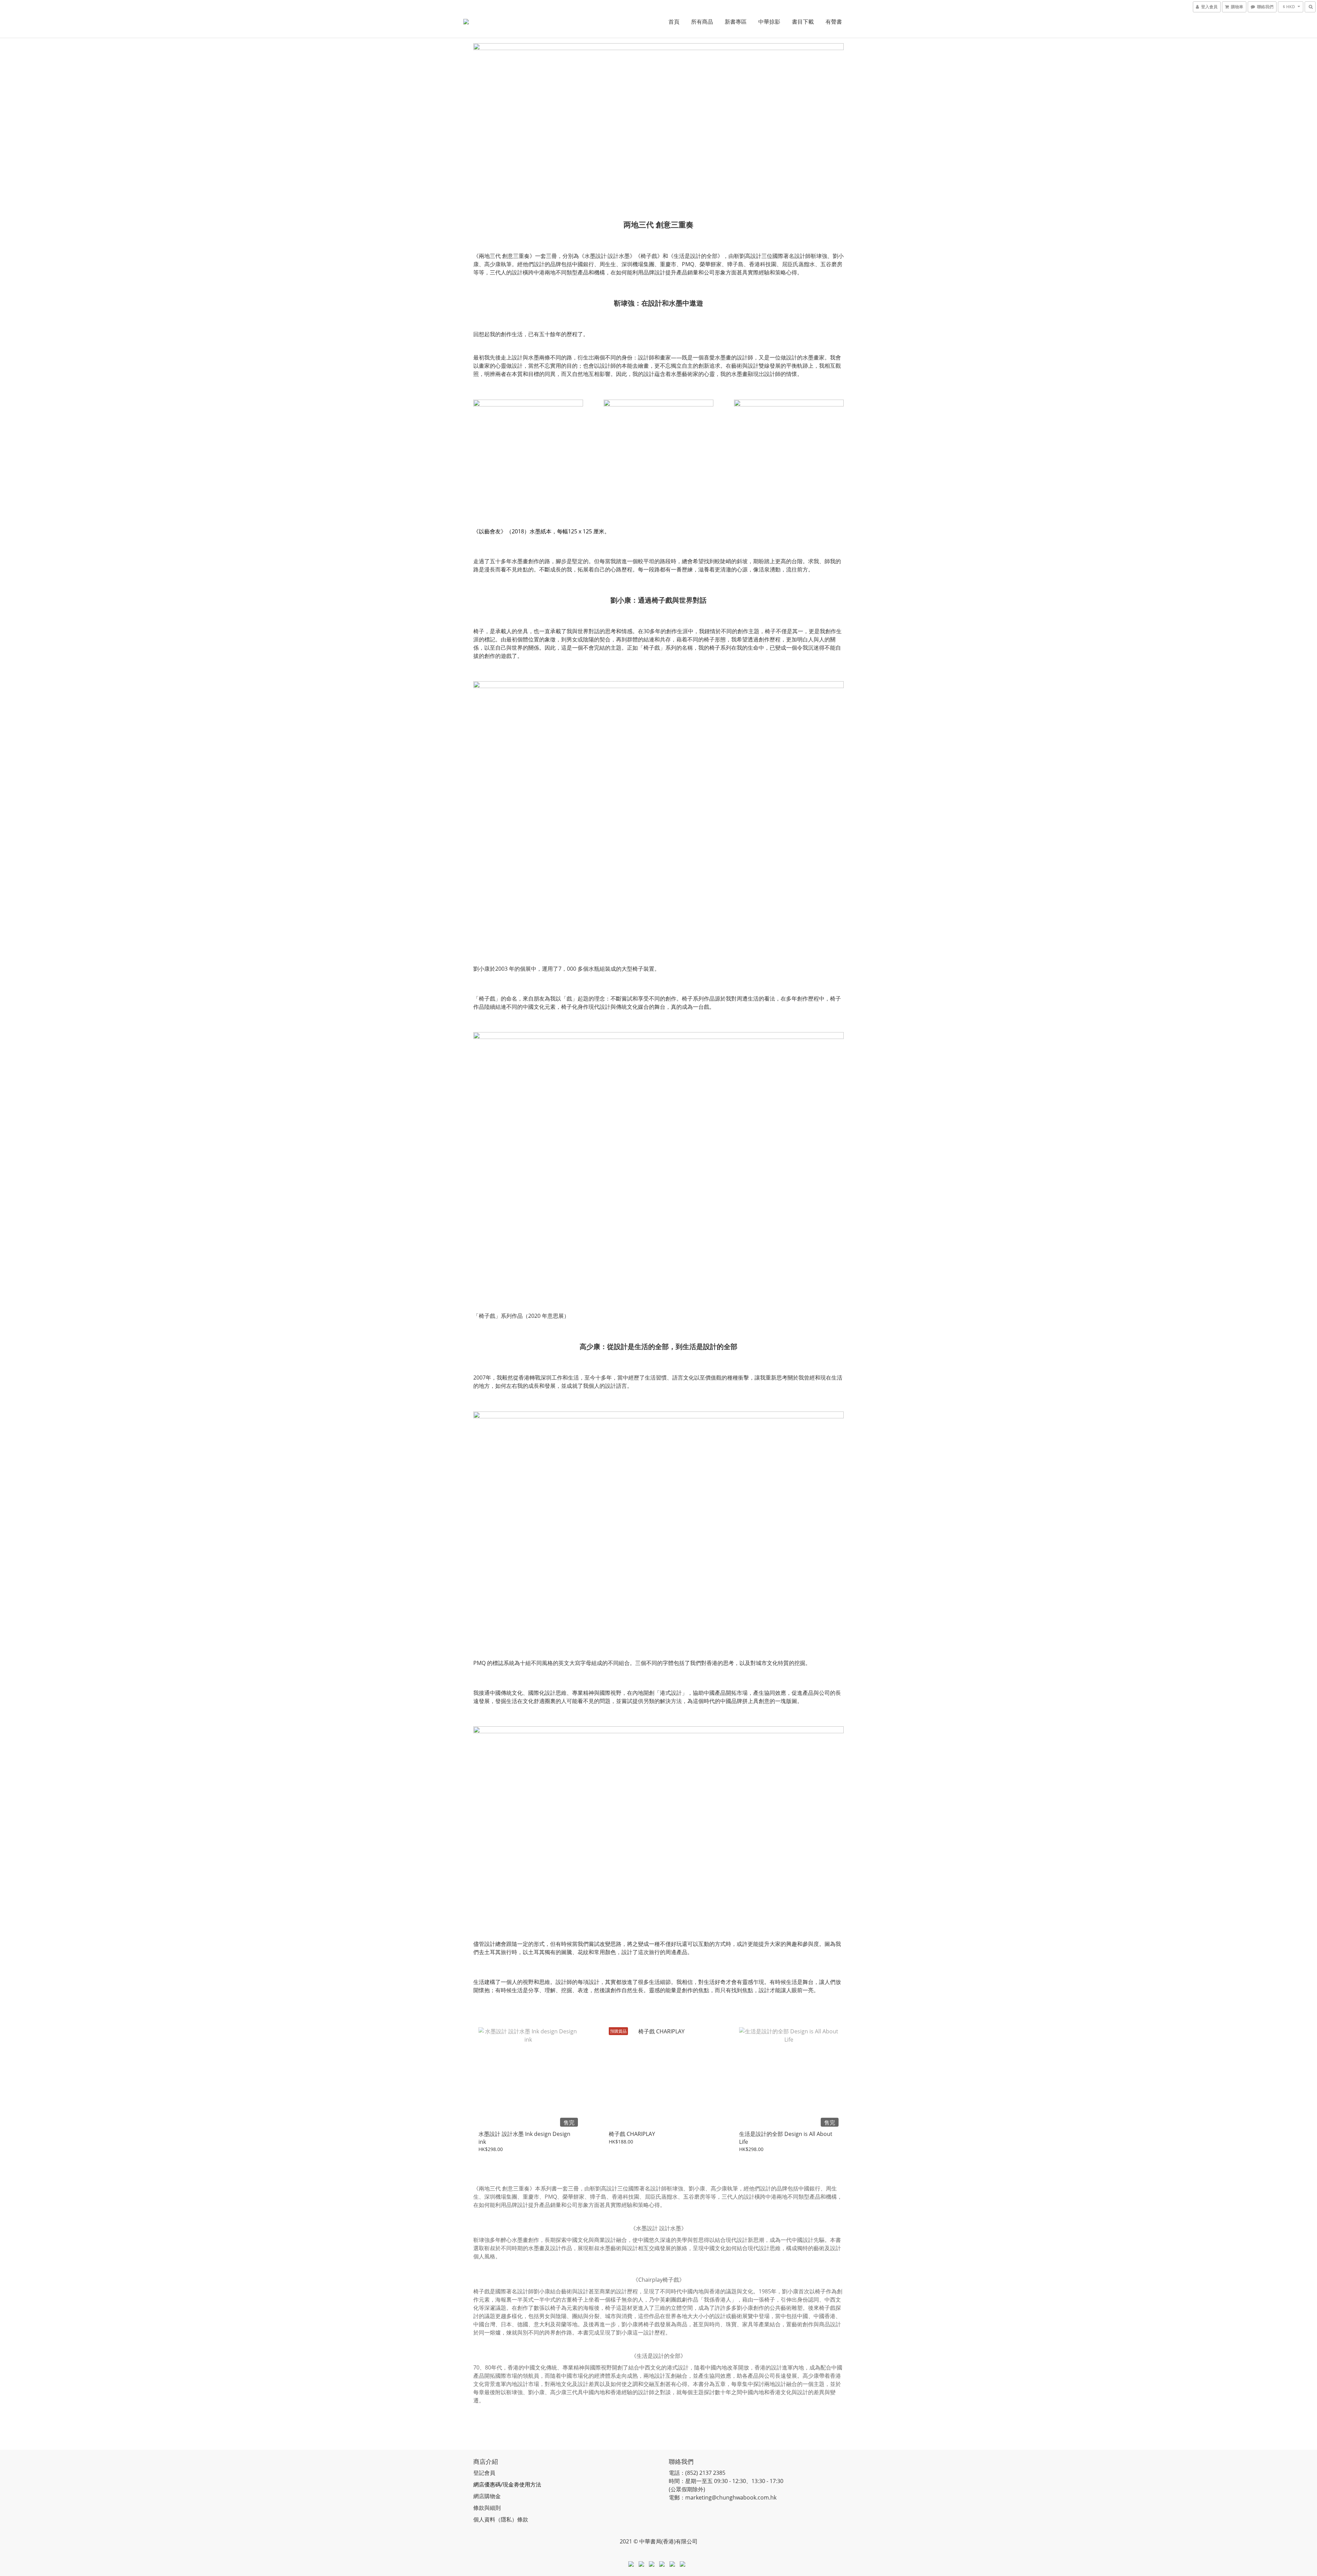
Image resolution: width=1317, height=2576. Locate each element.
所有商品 (702, 22)
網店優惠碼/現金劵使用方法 (507, 2484)
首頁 (674, 22)
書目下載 (803, 22)
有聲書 (834, 22)
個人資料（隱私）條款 (501, 2519)
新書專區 (736, 22)
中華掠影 (769, 22)
